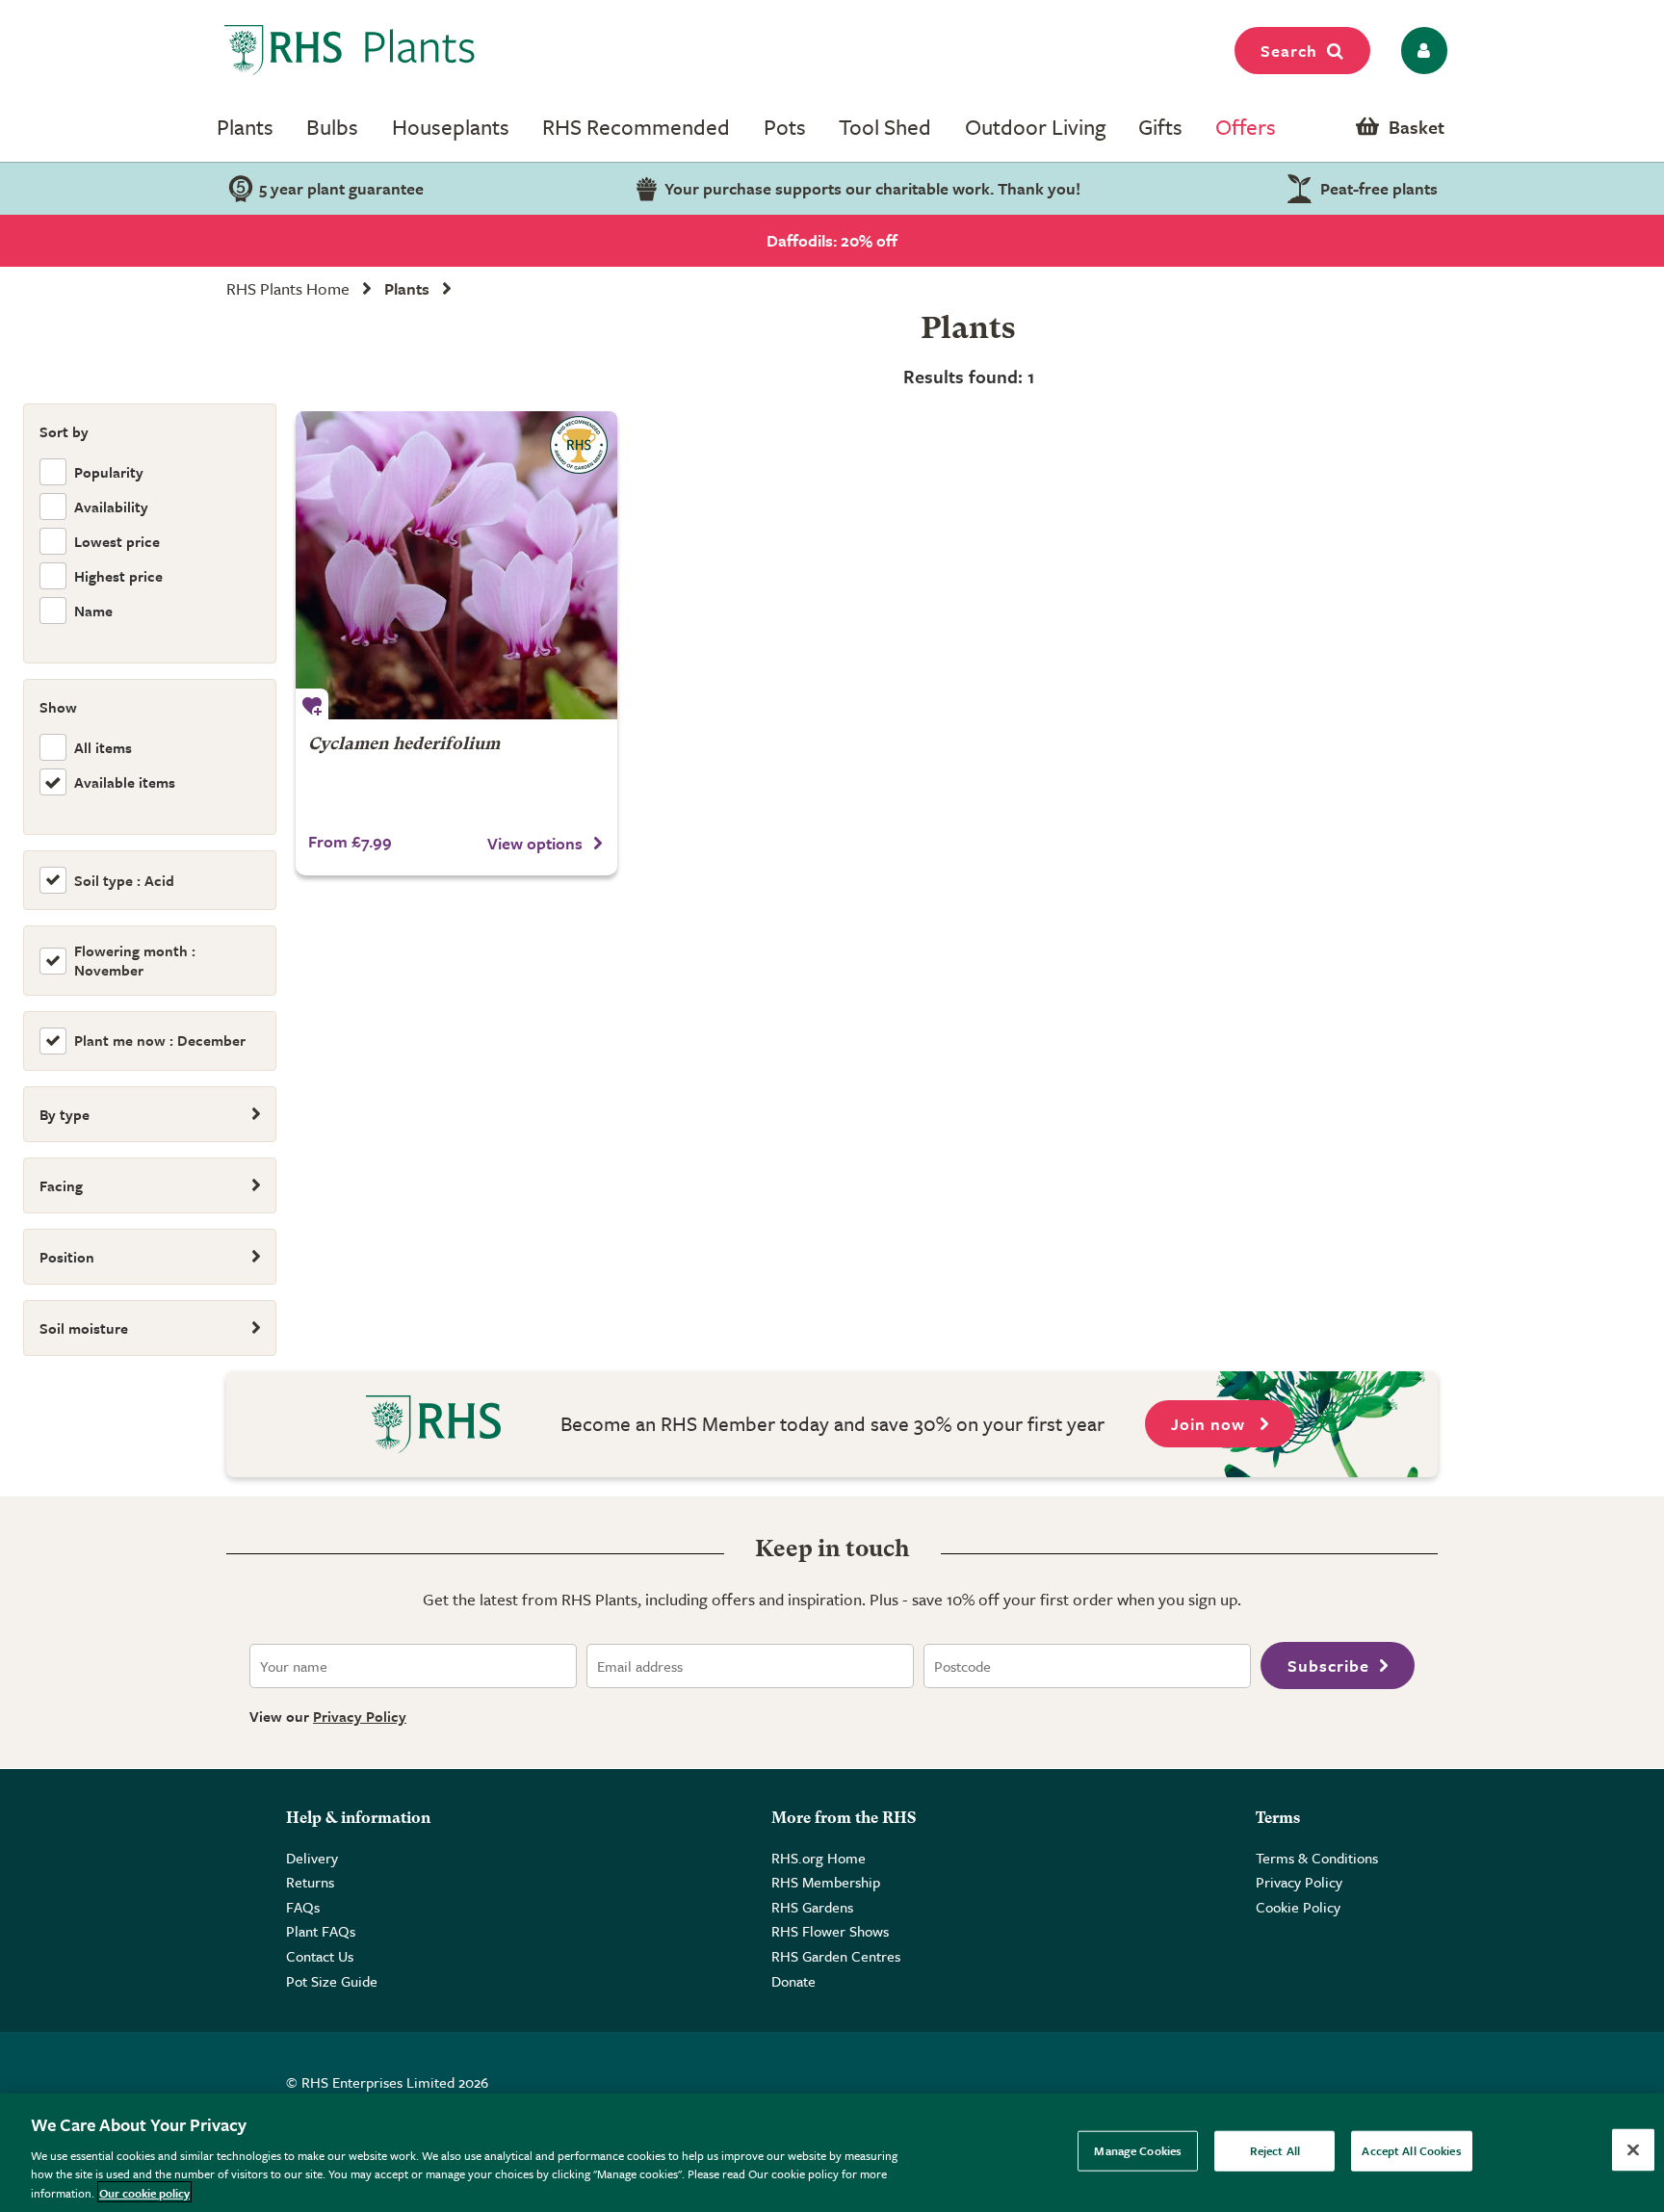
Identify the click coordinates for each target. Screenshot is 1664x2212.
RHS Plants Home (288, 288)
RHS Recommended (636, 127)
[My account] (1421, 51)
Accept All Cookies (1411, 2150)
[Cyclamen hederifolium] (456, 565)
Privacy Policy (360, 1716)
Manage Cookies (1138, 2150)
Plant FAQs (321, 1931)
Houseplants (451, 127)
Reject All (1275, 2150)
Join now (1210, 1424)
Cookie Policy (1298, 1907)
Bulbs (332, 127)
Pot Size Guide (332, 1981)
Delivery (312, 1858)
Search (1289, 51)
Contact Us (320, 1956)
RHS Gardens (812, 1907)
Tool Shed (885, 127)
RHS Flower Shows (830, 1931)
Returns (310, 1882)
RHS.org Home (819, 1858)
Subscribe (1328, 1666)
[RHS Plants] (350, 50)
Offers (1246, 127)
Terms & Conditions (1317, 1858)
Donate (793, 1981)
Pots (785, 127)
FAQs (303, 1907)
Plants (245, 127)
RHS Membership (826, 1882)
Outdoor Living (1035, 127)
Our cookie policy (144, 2192)
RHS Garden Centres (836, 1956)
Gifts (1160, 127)
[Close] (1633, 2150)
